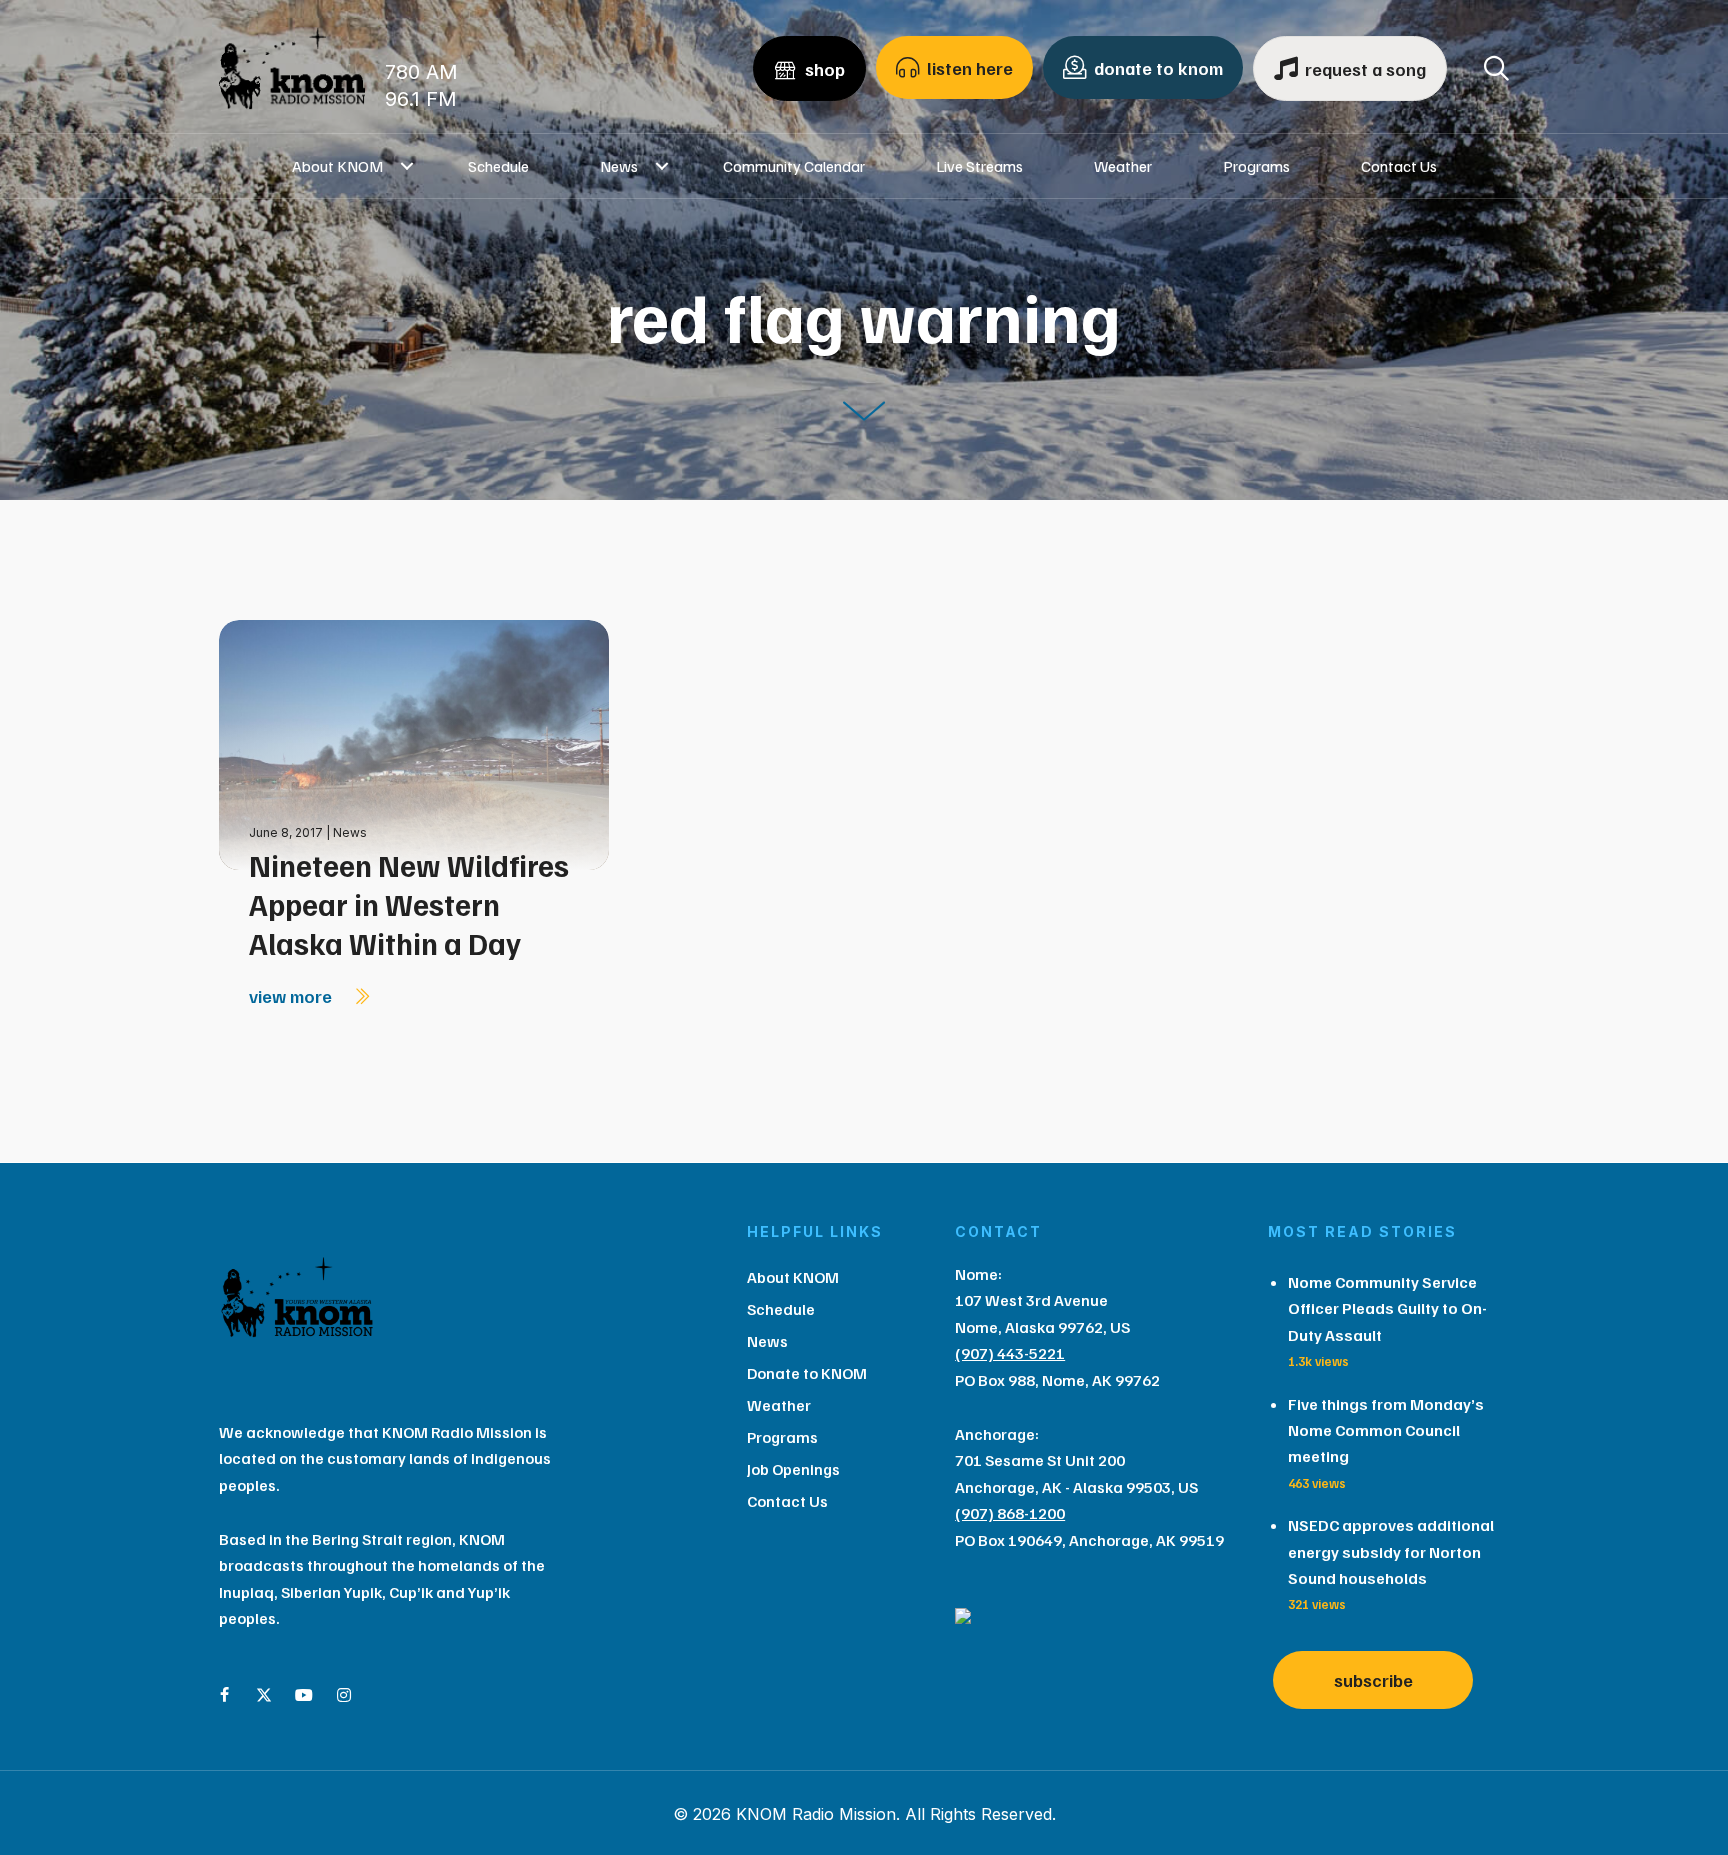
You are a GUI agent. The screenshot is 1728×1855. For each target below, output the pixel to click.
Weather (1123, 166)
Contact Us (1399, 166)
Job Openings (793, 1469)
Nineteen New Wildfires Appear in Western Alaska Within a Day (409, 904)
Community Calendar (794, 166)
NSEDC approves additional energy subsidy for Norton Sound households (1391, 1551)
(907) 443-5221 (1010, 1353)
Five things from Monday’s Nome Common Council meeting (1386, 1430)
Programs (1256, 166)
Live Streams (979, 166)
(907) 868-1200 (1010, 1513)
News (619, 166)
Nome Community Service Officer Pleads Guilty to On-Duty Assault (1387, 1308)
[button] (407, 166)
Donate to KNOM (807, 1373)
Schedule (498, 166)
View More (292, 996)
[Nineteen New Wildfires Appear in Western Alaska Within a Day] (414, 743)
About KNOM (337, 166)
